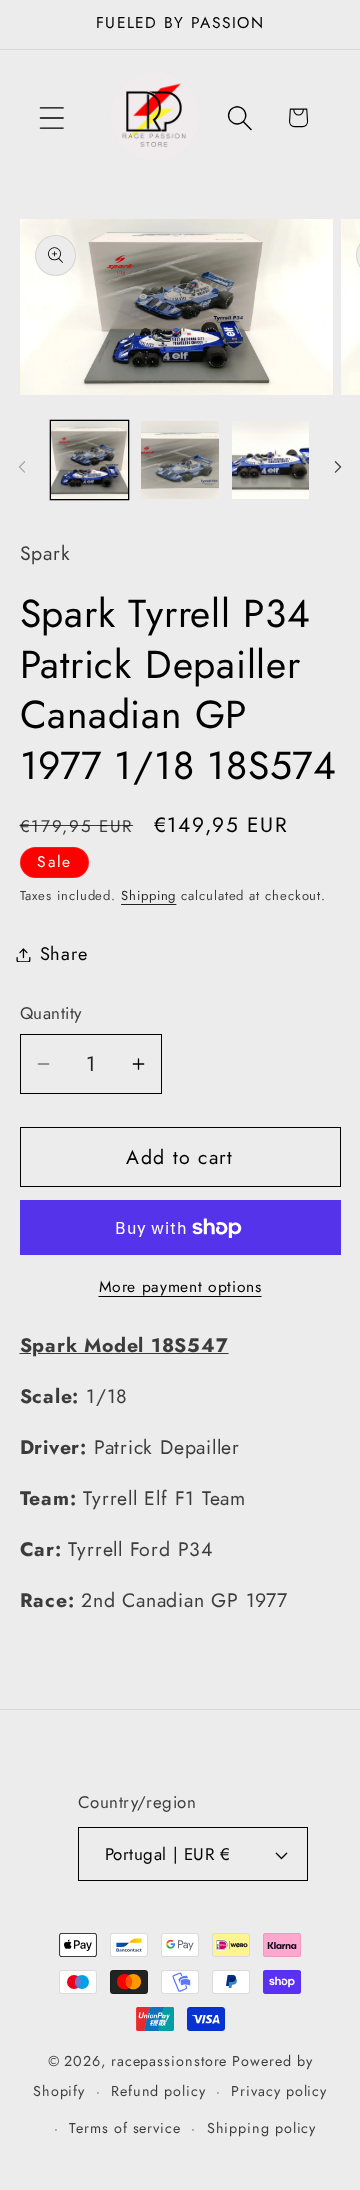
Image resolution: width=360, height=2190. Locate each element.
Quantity (51, 1013)
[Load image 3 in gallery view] (271, 460)
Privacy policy (279, 2091)
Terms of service (125, 2128)
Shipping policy (262, 2128)
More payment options (180, 1287)
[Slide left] (22, 467)
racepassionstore (169, 2061)
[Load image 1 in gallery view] (90, 460)
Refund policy (158, 2091)
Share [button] (64, 954)
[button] (51, 117)
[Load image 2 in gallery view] (180, 460)
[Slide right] (338, 467)
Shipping (148, 895)
